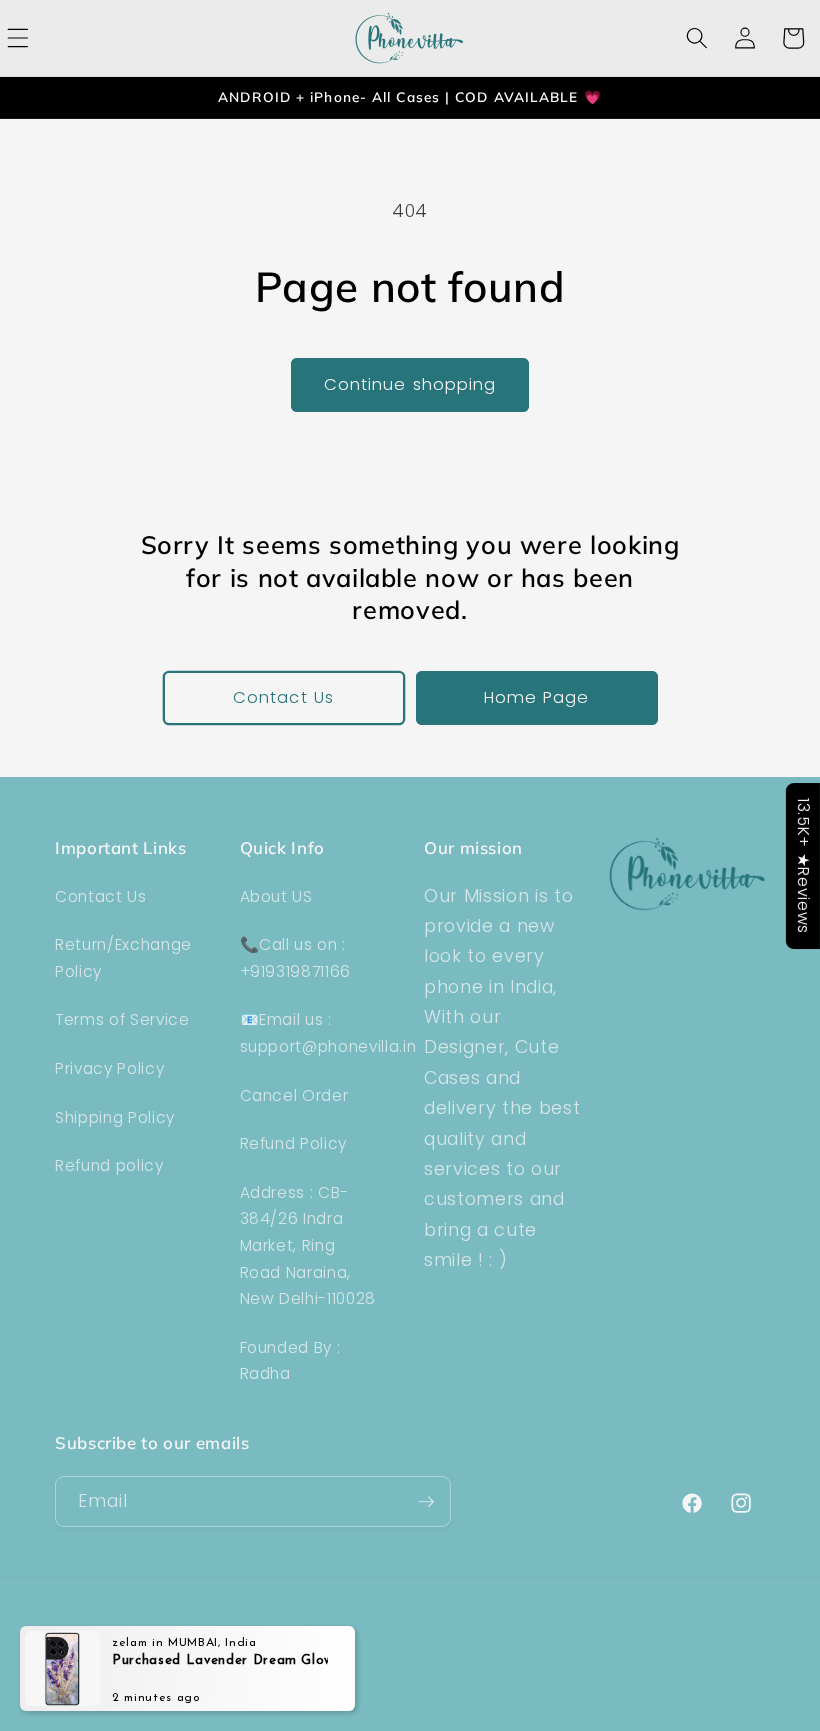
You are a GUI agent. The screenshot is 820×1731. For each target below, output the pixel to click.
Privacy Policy (109, 1068)
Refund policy (109, 1165)
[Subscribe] (426, 1502)
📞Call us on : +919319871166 (296, 958)
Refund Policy (294, 1143)
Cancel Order (294, 1095)
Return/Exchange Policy (123, 958)
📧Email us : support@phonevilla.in (328, 1033)
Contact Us (283, 697)
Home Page (537, 697)
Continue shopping (410, 384)
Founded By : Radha (290, 1361)
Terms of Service (122, 1019)
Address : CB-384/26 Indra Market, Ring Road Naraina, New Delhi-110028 (308, 1245)
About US (276, 896)
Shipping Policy (115, 1117)
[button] (697, 38)
